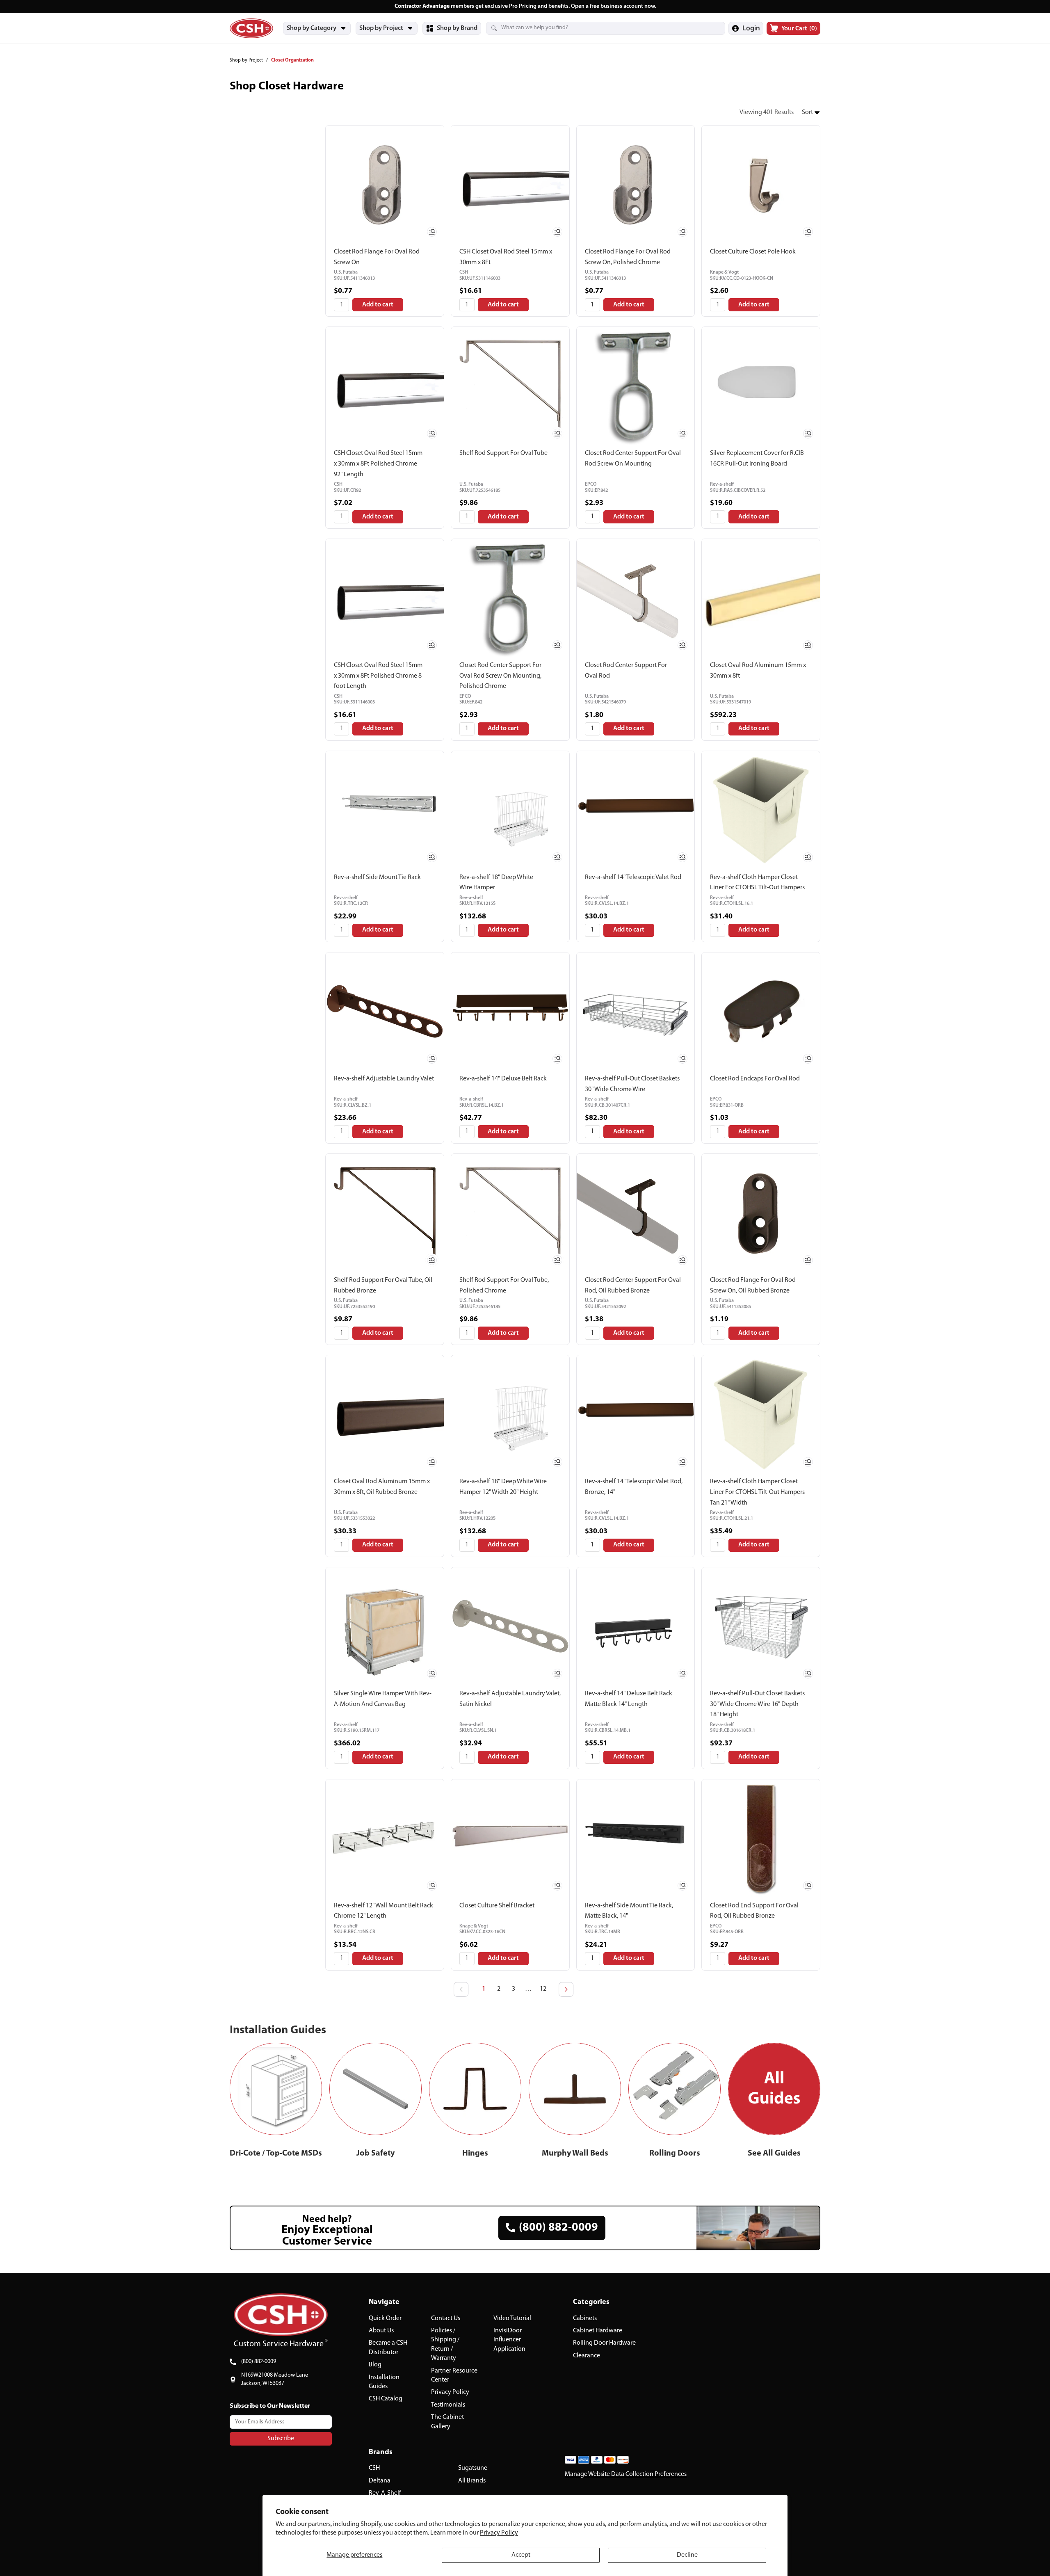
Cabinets (585, 2318)
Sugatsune (473, 2468)
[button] (811, 113)
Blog (375, 2365)
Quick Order (385, 2318)
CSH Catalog (386, 2399)
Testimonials (448, 2405)
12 (543, 1989)
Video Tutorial (512, 2318)
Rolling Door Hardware (604, 2343)
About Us (381, 2331)
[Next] (566, 1989)
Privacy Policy (499, 2533)
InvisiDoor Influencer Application (509, 2340)
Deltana (380, 2481)
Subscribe (281, 2439)
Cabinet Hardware (598, 2331)
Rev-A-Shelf (385, 2493)
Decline (687, 2555)
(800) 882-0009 (259, 2362)
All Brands (472, 2481)
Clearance (587, 2356)
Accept (521, 2555)
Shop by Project (246, 60)
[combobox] (596, 28)
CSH (374, 2468)
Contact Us (446, 2318)
